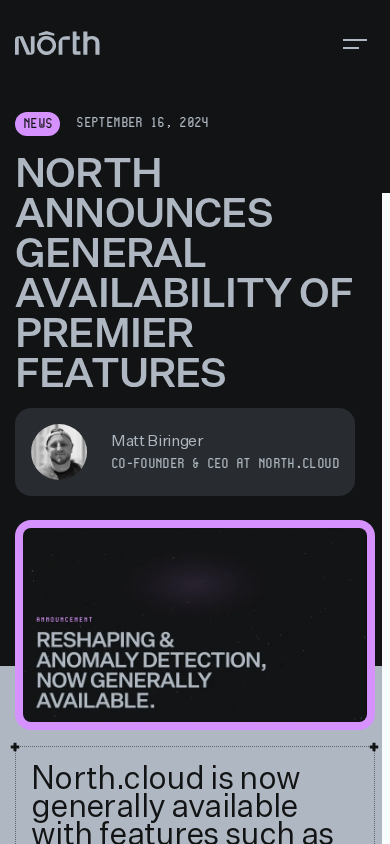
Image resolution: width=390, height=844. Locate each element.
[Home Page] (57, 44)
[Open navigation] (355, 44)
